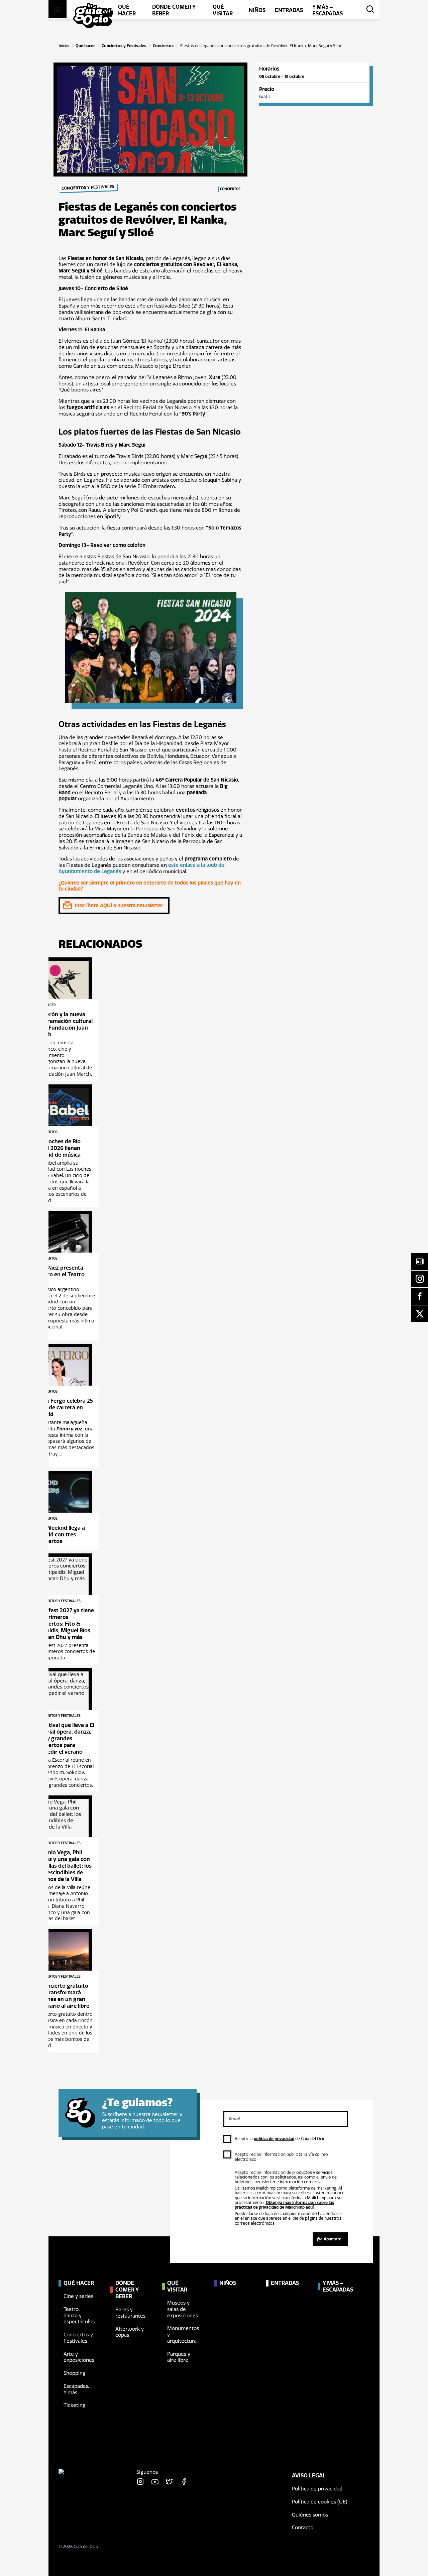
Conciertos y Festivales (124, 46)
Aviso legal (309, 2476)
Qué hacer (85, 46)
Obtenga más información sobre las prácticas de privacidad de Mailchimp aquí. (284, 2205)
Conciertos (163, 46)
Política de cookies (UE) (320, 2502)
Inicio (64, 46)
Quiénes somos (310, 2515)
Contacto (303, 2528)
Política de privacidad (317, 2489)
